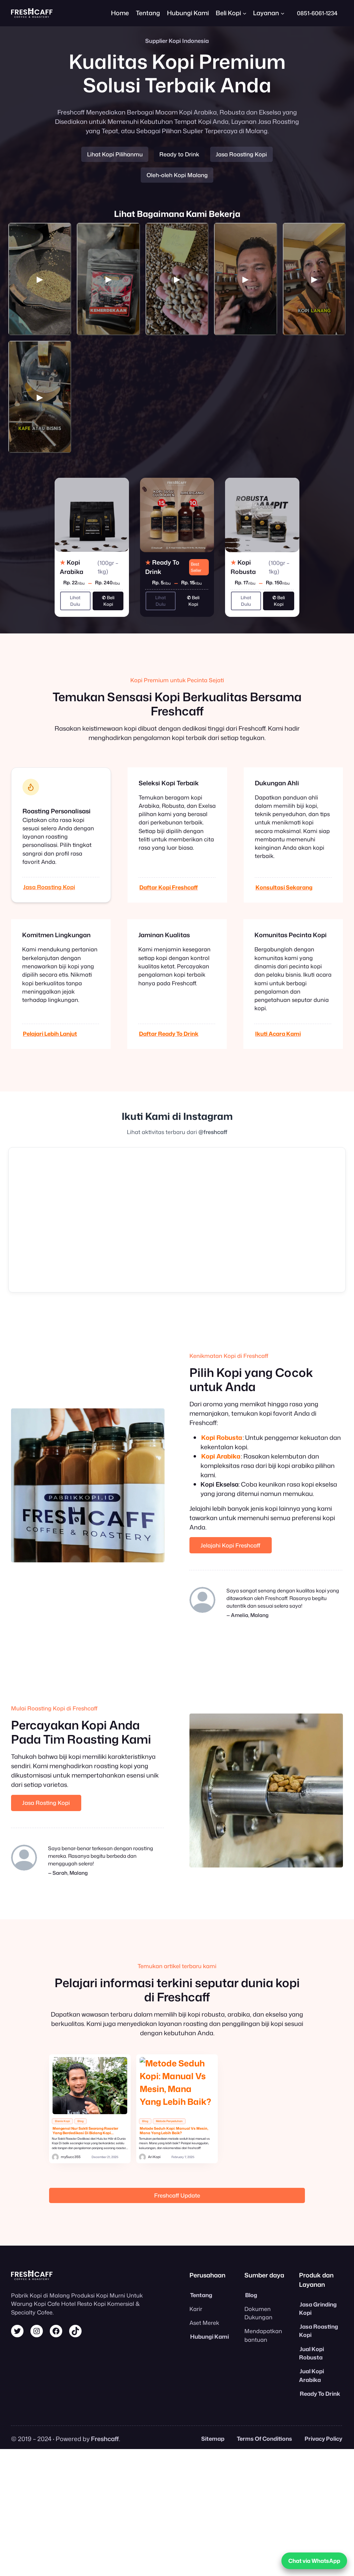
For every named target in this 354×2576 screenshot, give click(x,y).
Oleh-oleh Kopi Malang (177, 175)
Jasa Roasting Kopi (241, 154)
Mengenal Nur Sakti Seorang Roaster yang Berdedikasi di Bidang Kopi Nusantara (85, 2131)
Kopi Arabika (221, 1456)
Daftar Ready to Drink (169, 1034)
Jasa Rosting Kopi (46, 1803)
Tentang (201, 2295)
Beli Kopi (108, 601)
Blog (81, 2121)
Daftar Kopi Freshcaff (169, 887)
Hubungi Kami (209, 2336)
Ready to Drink (179, 154)
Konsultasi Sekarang (284, 887)
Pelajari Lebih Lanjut (50, 1034)
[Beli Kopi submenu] (245, 13)
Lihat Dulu (75, 601)
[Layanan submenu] (283, 13)
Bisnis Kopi (62, 2121)
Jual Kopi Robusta (311, 2353)
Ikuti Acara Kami (278, 1034)
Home (120, 13)
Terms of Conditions (264, 2438)
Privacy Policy (323, 2438)
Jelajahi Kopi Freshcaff (230, 1545)
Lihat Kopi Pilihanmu (115, 154)
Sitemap (213, 2438)
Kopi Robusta (222, 1437)
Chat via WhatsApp (314, 2561)
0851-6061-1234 (317, 13)
